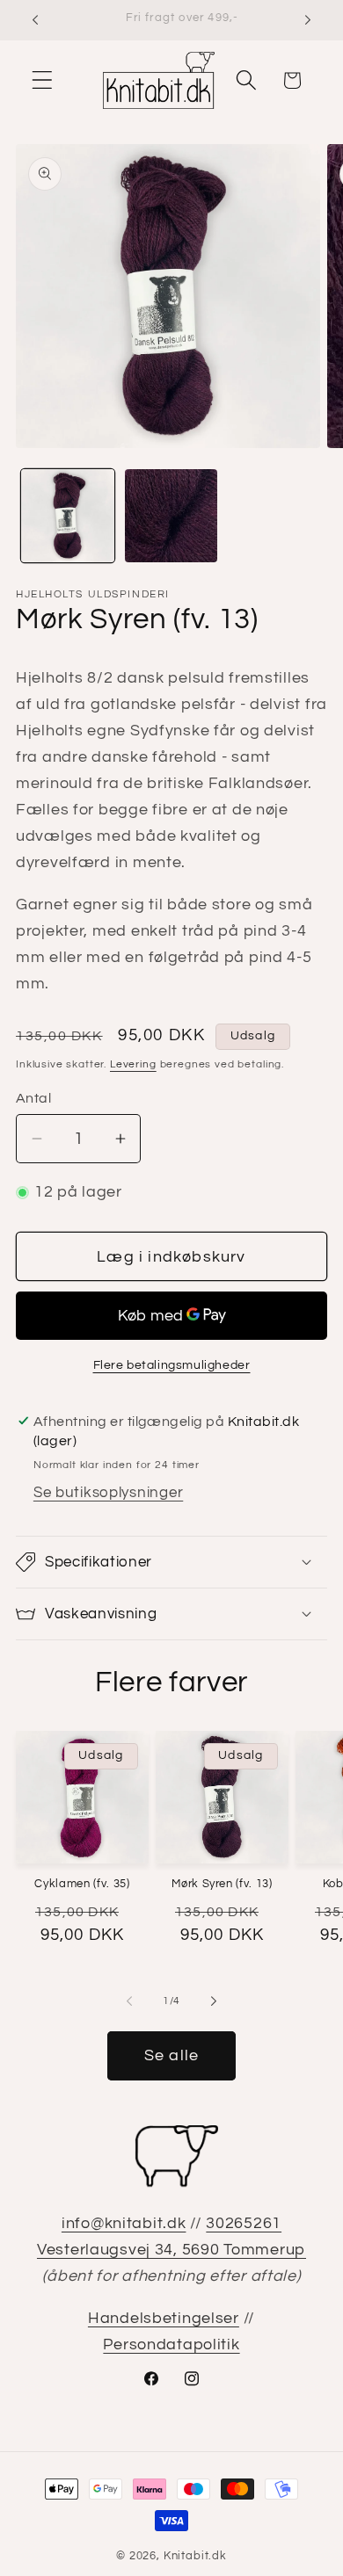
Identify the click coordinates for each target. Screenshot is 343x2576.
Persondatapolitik (171, 2344)
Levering (133, 1064)
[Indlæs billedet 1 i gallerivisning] (68, 516)
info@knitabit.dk (124, 2223)
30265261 (244, 2223)
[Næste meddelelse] (308, 20)
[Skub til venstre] (129, 2001)
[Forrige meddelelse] (35, 20)
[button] (43, 80)
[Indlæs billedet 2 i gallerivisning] (171, 516)
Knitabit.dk (195, 2556)
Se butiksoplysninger (108, 1493)
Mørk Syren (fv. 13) (222, 1884)
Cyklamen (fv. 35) (82, 1884)
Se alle (171, 2055)
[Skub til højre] (214, 2001)
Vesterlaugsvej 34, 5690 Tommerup (171, 2250)
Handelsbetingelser (164, 2318)
